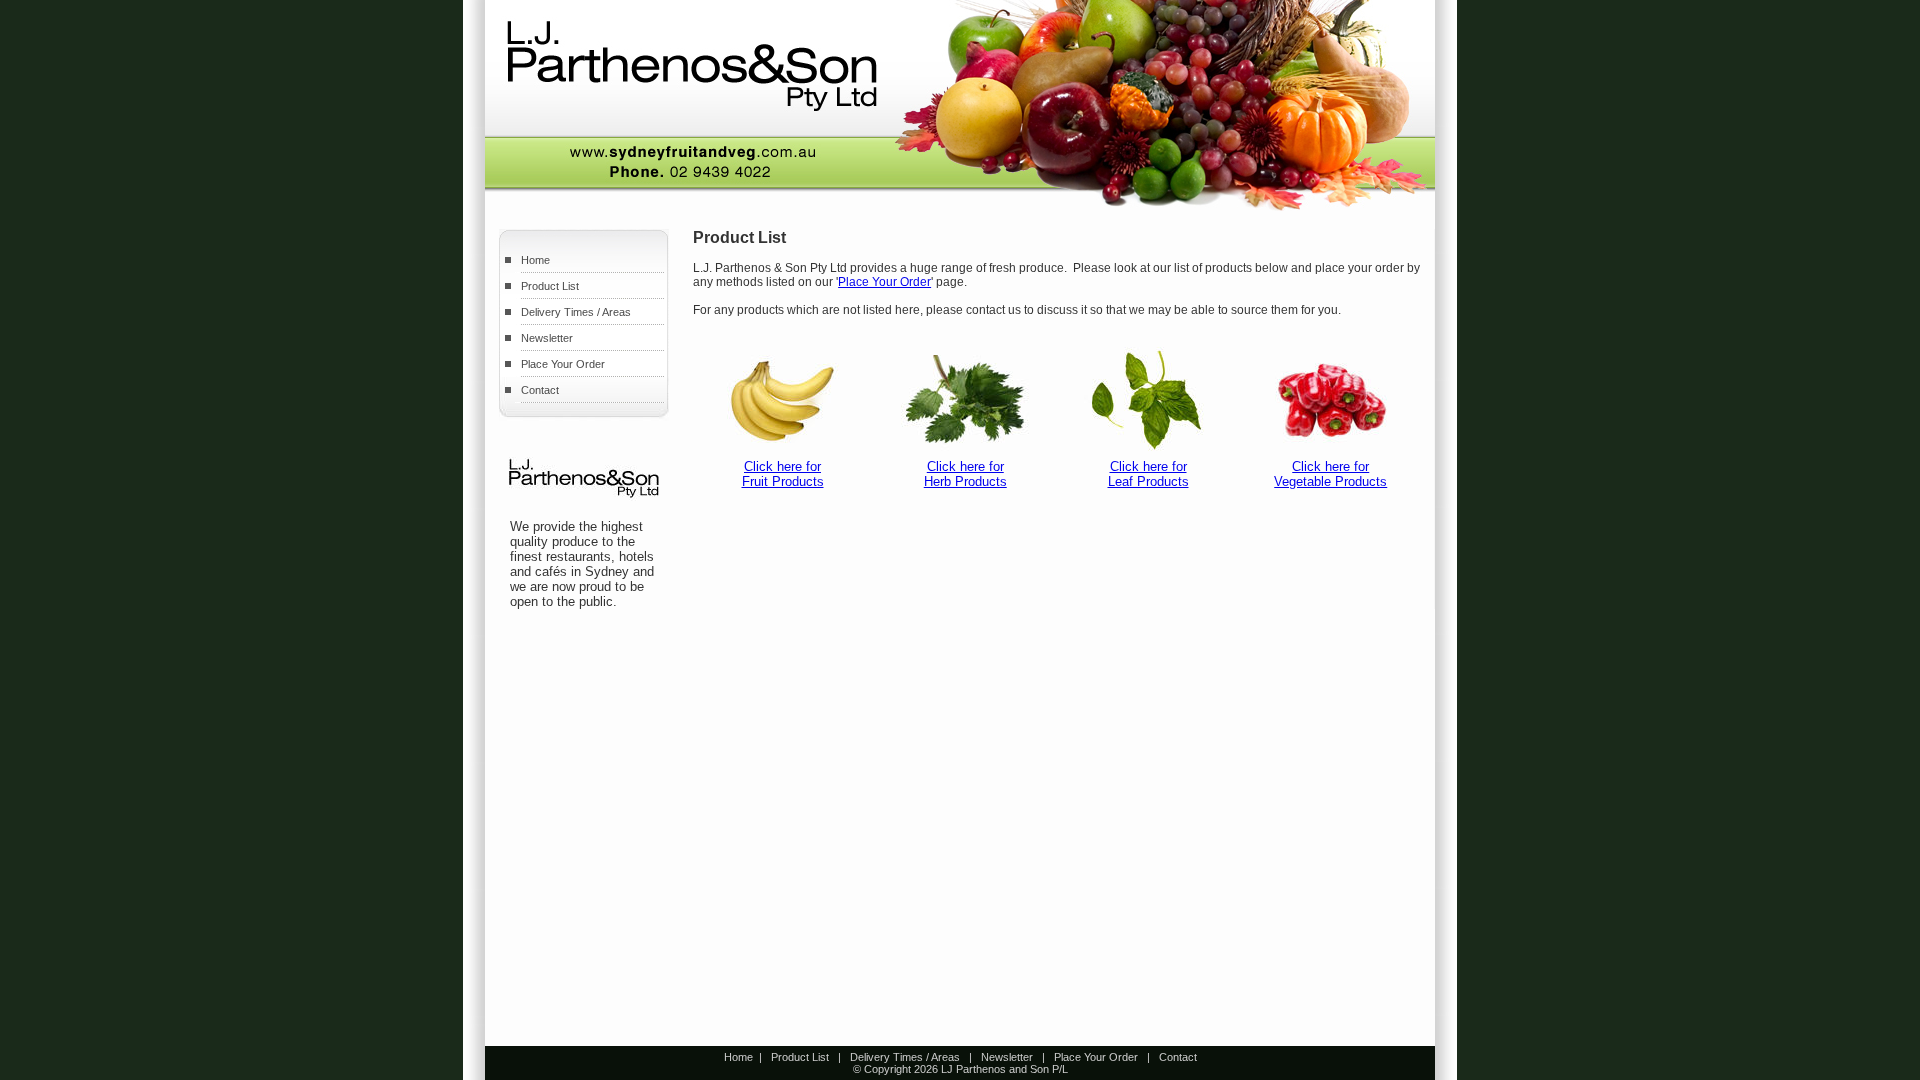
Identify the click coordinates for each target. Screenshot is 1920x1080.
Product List (550, 286)
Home (535, 260)
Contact (540, 390)
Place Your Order (563, 364)
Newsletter (547, 338)
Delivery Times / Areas (576, 312)
